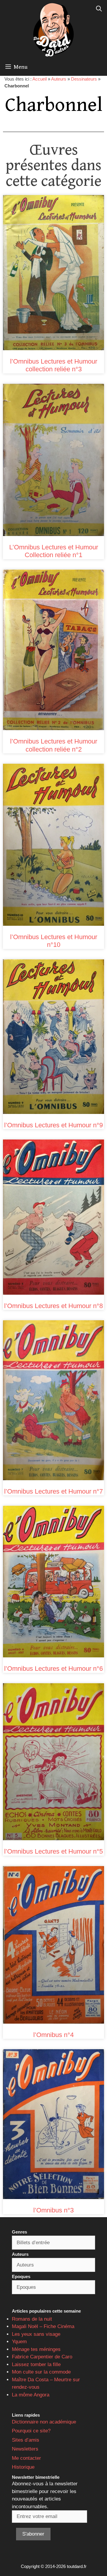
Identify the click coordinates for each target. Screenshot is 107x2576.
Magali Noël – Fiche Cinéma (43, 2326)
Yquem (19, 2342)
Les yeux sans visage (36, 2334)
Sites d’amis (26, 2440)
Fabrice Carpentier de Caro (42, 2357)
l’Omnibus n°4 (53, 2035)
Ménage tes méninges (36, 2349)
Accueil (40, 79)
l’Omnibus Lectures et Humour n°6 (53, 1669)
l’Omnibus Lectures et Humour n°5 (53, 1851)
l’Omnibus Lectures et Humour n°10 (54, 941)
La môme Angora (31, 2395)
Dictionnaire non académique (44, 2422)
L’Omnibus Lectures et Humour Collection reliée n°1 (54, 551)
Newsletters (25, 2449)
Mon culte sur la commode (41, 2372)
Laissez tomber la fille (36, 2364)
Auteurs (59, 79)
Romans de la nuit (32, 2319)
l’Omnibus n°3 (53, 2210)
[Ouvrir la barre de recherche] (99, 9)
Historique (23, 2467)
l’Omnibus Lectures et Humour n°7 (53, 1491)
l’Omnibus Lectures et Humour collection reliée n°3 (54, 365)
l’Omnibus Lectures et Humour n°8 (53, 1306)
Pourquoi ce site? (31, 2431)
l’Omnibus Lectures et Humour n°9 (53, 1125)
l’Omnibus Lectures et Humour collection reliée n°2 (54, 745)
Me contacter (26, 2458)
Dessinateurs (84, 79)
